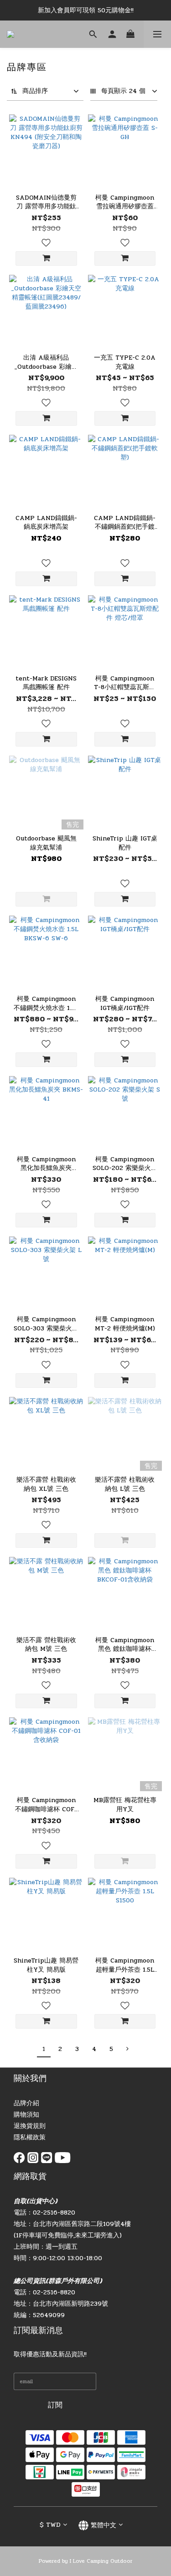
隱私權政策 (30, 2137)
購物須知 (26, 2115)
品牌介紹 (26, 2103)
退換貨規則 (30, 2126)
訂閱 (55, 2405)
